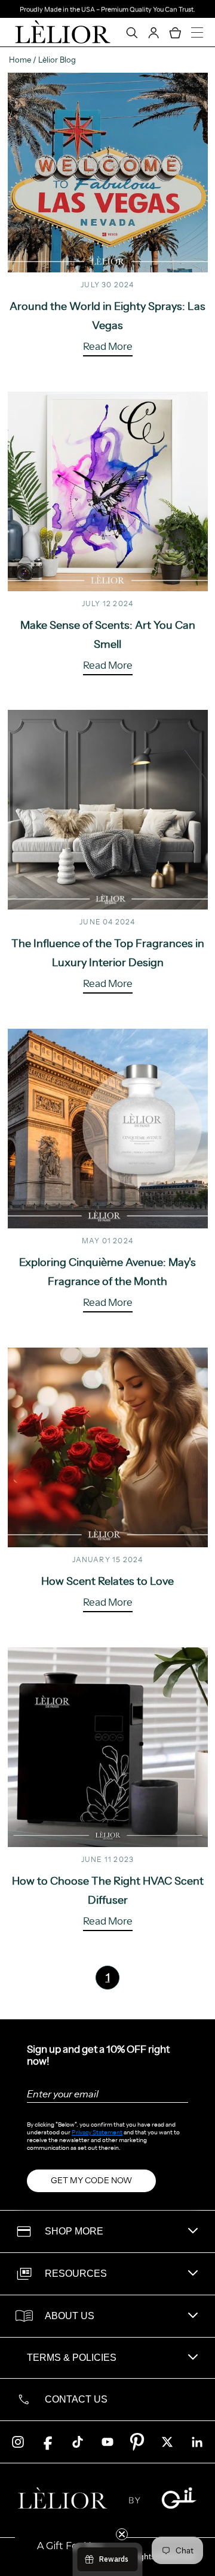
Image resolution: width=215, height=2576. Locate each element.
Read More (108, 347)
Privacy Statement (97, 2132)
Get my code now (91, 2180)
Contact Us (76, 2399)
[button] (70, 2546)
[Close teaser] (122, 2534)
